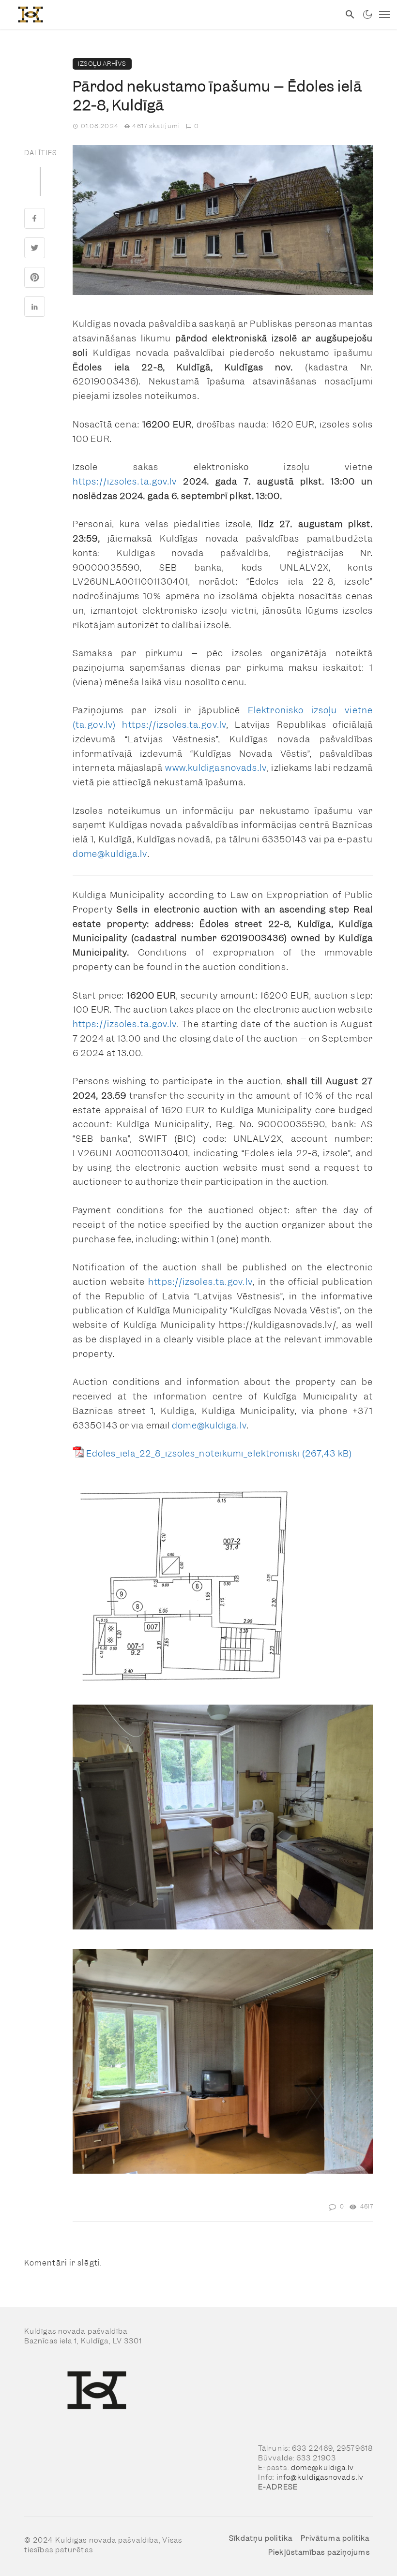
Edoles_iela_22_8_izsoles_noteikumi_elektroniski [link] (193, 1453)
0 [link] (197, 126)
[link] (170, 15)
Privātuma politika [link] (335, 2538)
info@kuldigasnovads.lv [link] (320, 2477)
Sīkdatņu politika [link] (261, 2538)
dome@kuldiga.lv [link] (110, 854)
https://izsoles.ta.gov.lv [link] (125, 481)
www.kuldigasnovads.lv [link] (216, 768)
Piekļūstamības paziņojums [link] (319, 2552)
